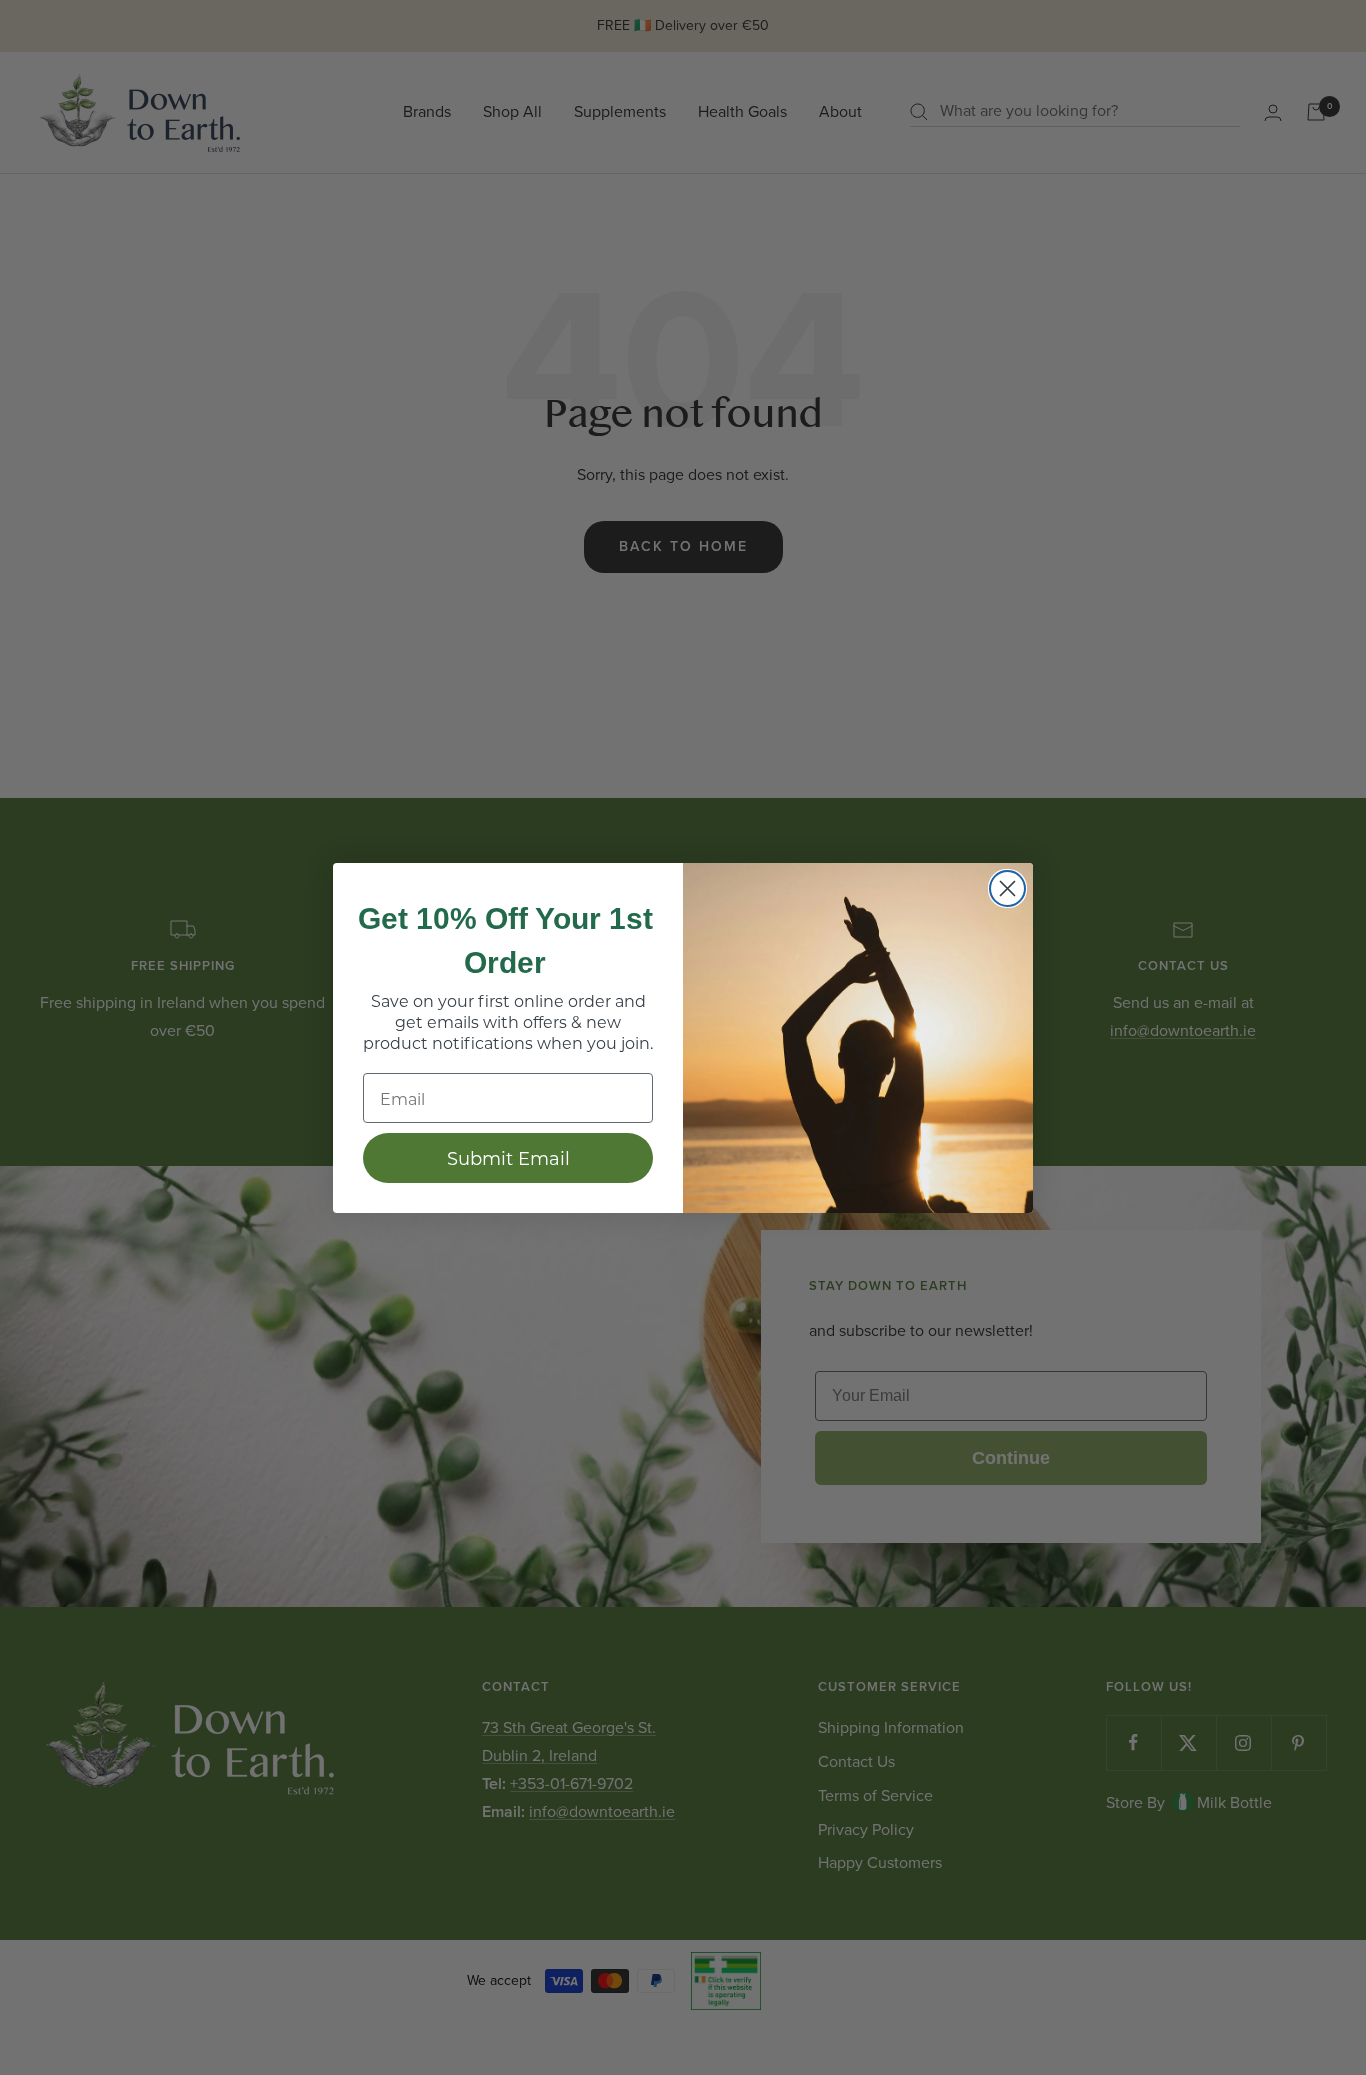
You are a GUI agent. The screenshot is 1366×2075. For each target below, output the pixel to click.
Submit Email (508, 1158)
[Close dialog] (1007, 888)
